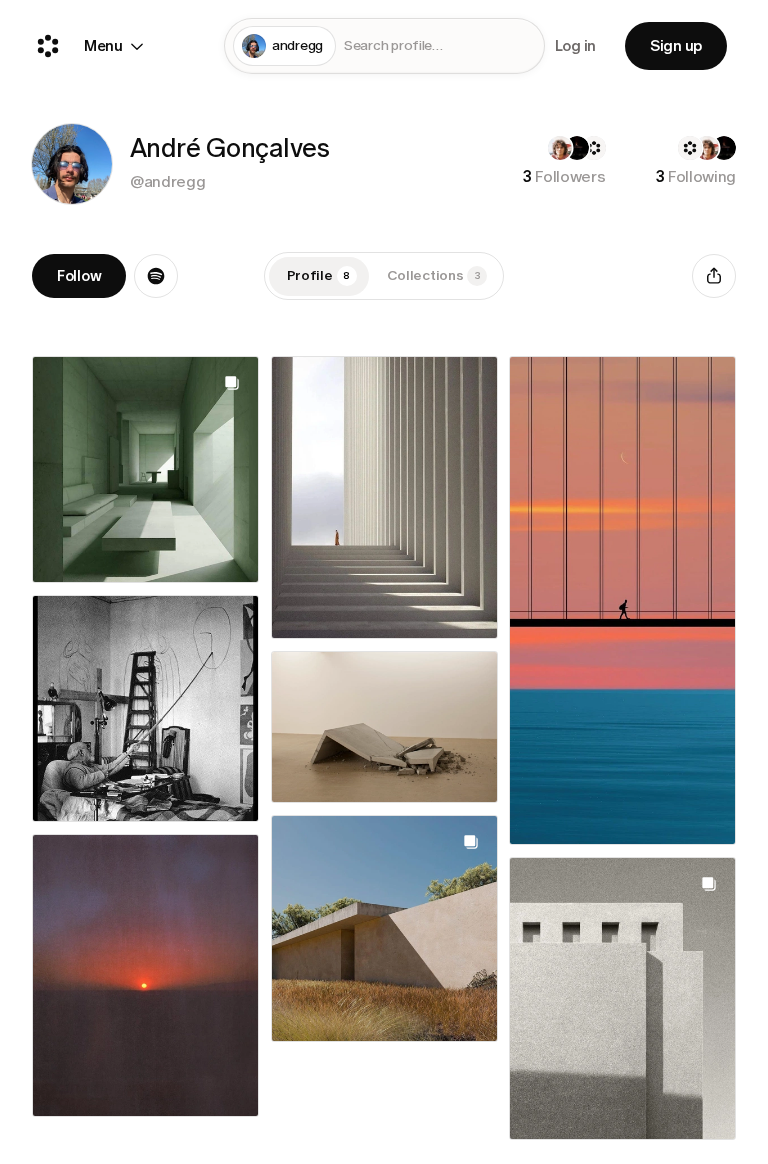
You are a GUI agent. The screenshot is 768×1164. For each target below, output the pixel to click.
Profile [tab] (319, 275)
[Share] (714, 276)
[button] (72, 164)
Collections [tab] (434, 275)
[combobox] (439, 46)
